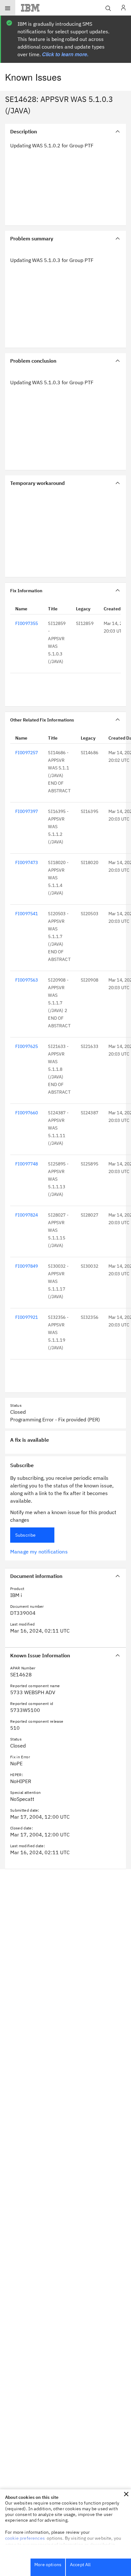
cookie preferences (25, 2538)
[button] (126, 2494)
